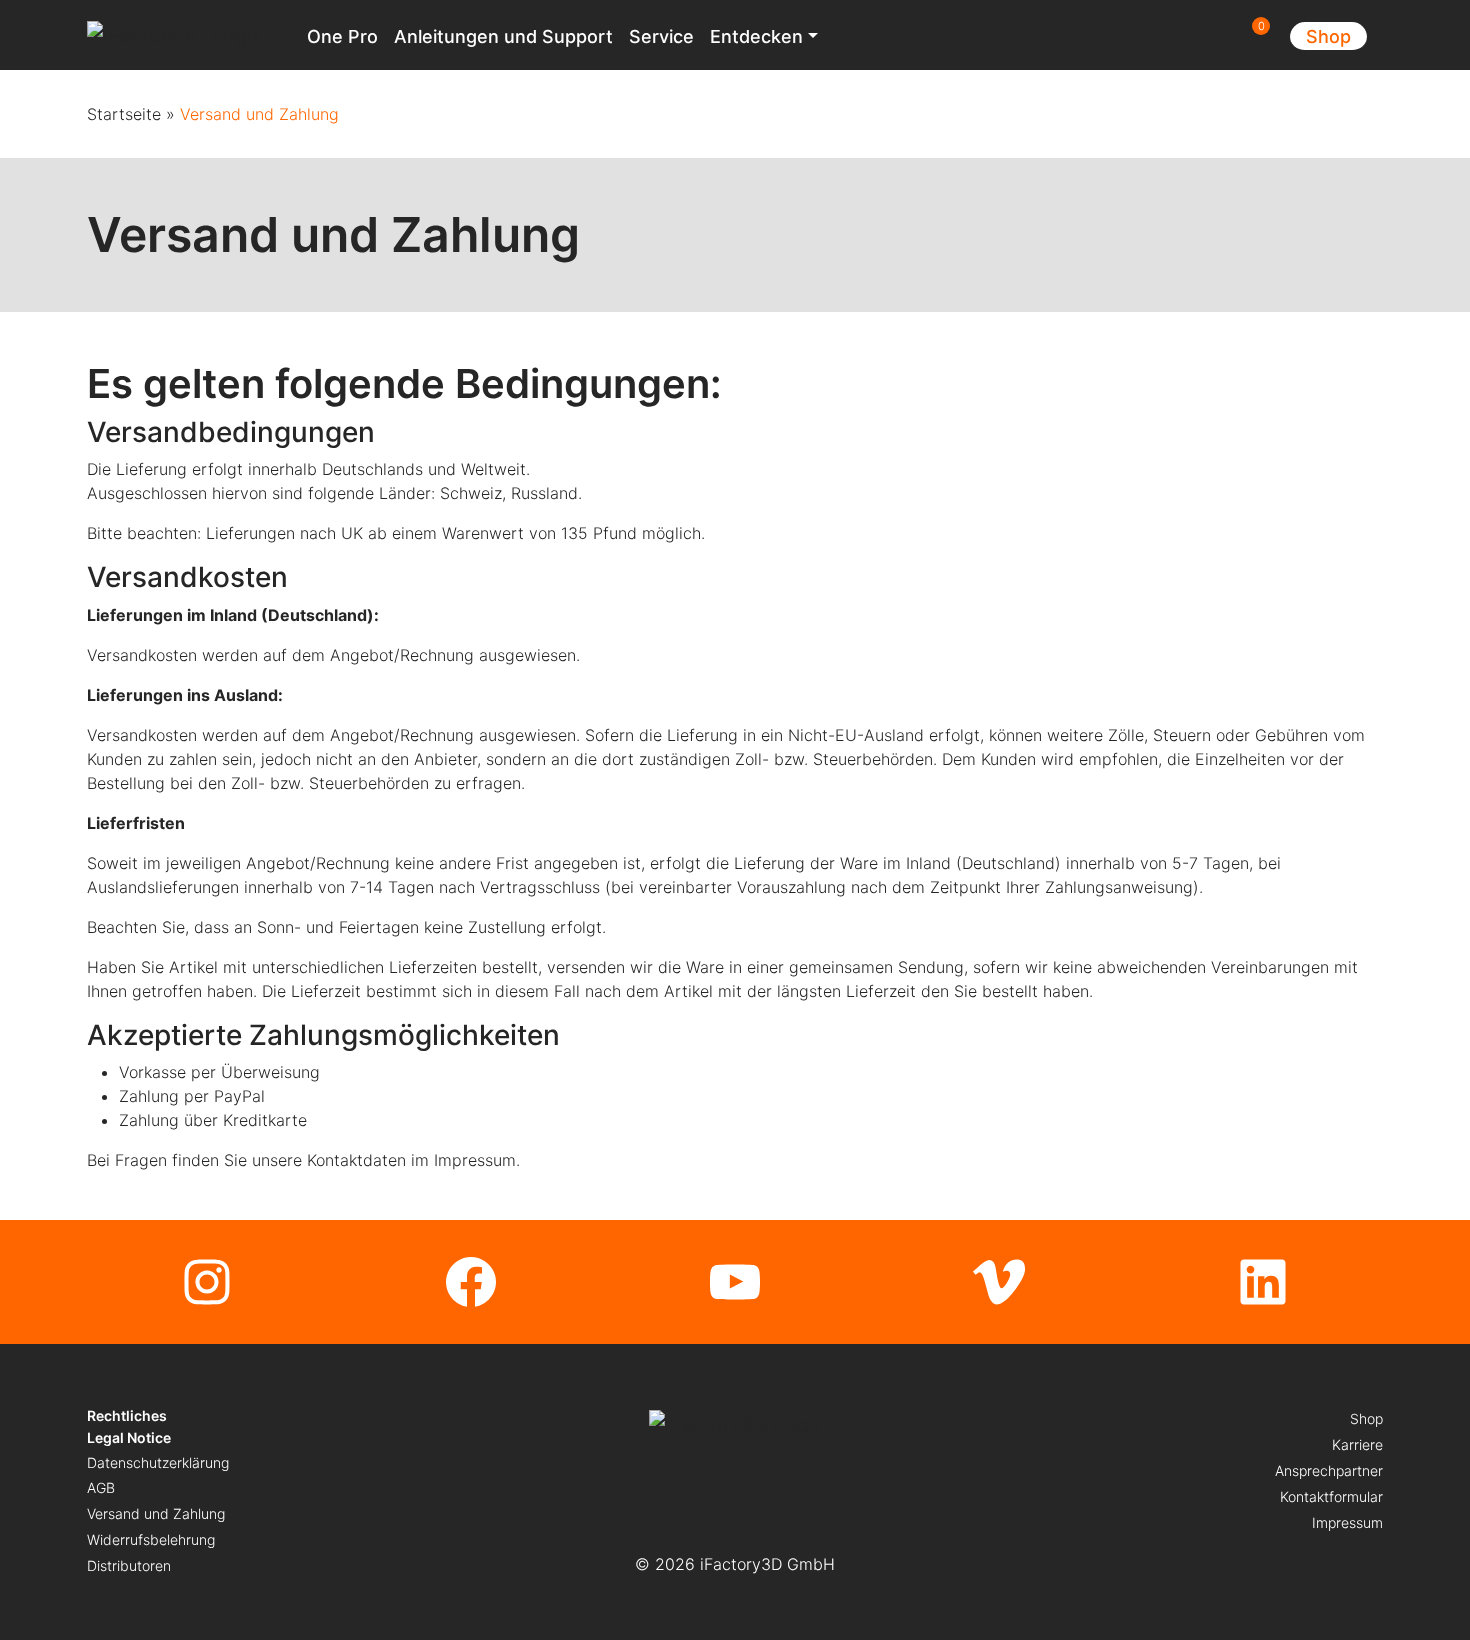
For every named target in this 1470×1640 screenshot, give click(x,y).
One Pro (342, 36)
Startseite (124, 114)
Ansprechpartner (1329, 1470)
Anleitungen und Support (503, 36)
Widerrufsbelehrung (151, 1539)
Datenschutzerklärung (158, 1462)
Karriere (1357, 1444)
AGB (101, 1487)
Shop (1328, 36)
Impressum (1347, 1522)
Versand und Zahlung (156, 1513)
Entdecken (756, 36)
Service (661, 36)
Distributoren (129, 1565)
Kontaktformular (1331, 1496)
